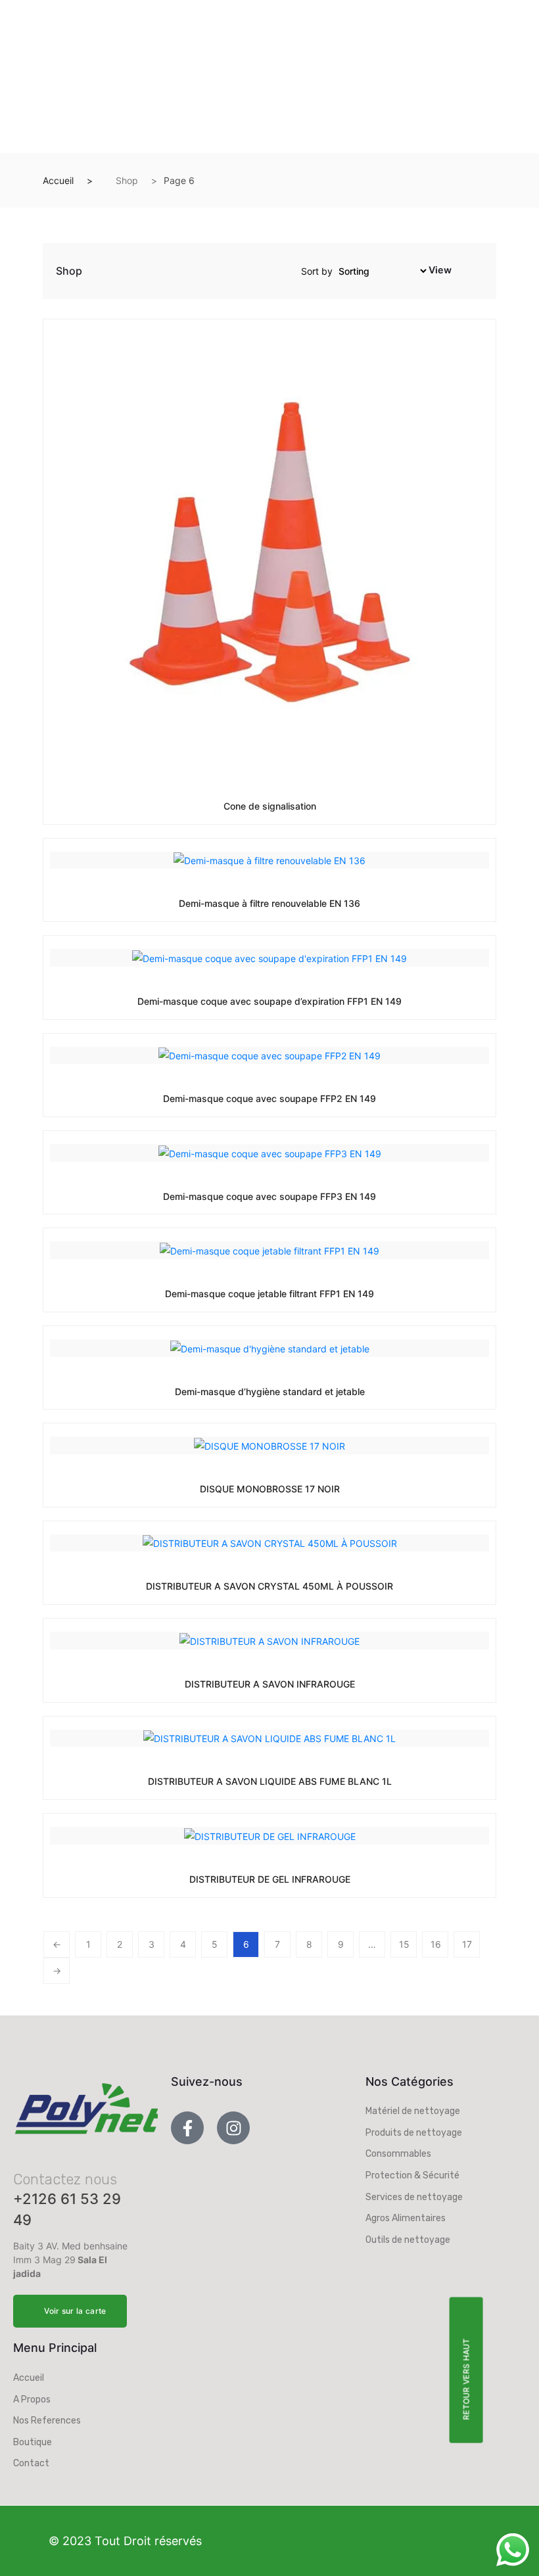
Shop (127, 180)
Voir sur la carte (75, 2311)
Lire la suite (240, 805)
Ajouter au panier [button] (240, 1488)
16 (436, 1944)
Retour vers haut (466, 2379)
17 (467, 1944)
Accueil (58, 180)
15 (404, 1944)
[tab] (463, 273)
